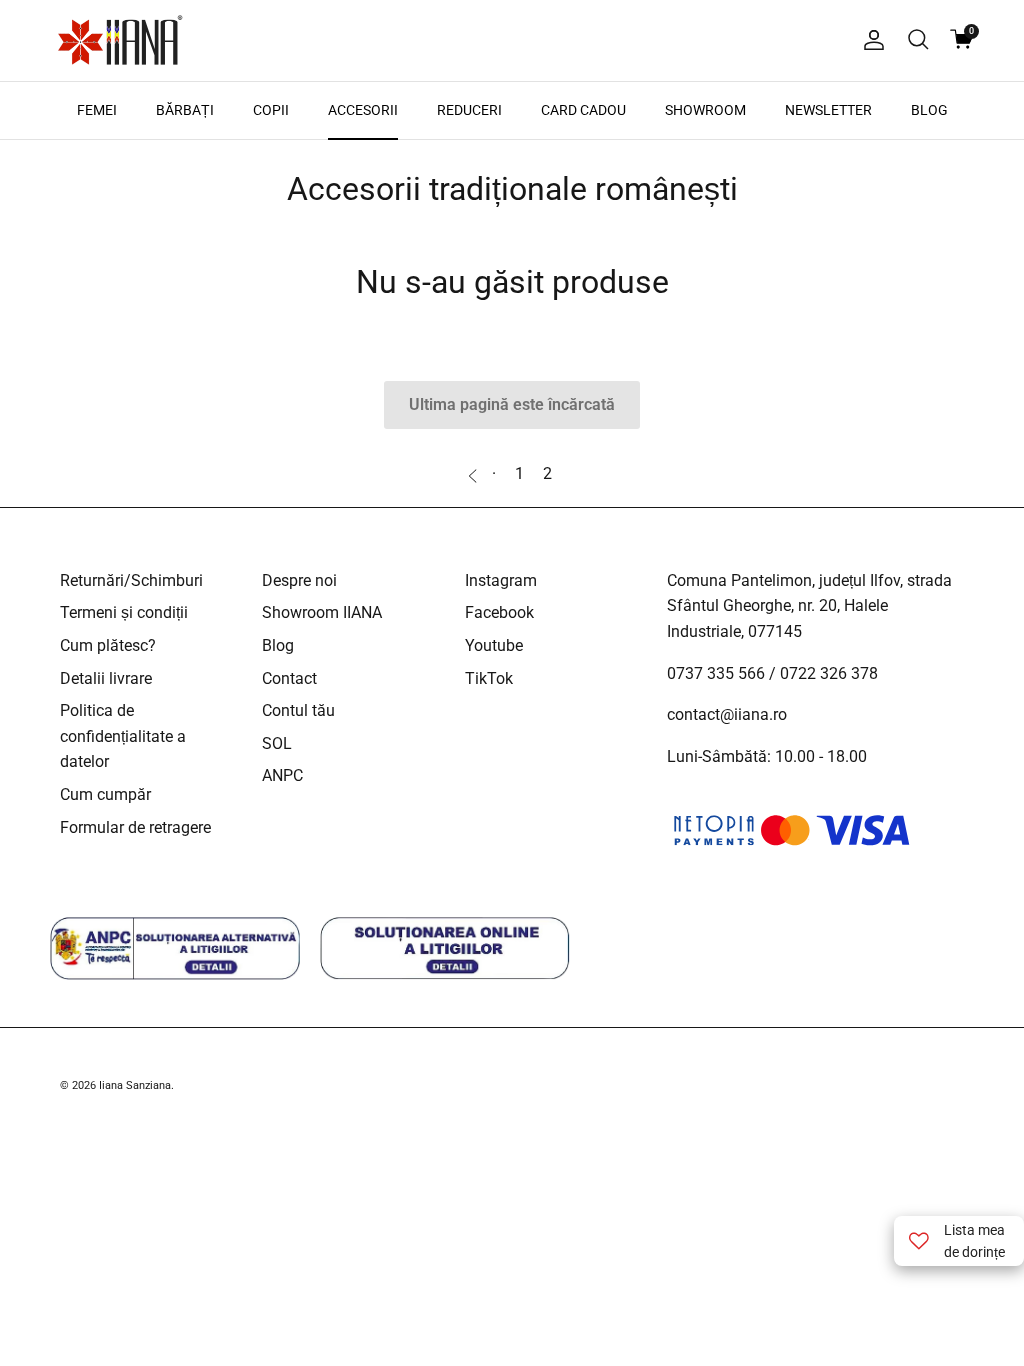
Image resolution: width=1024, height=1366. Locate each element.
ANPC (282, 775)
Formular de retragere (135, 827)
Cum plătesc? (108, 645)
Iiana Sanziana (135, 1085)
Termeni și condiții (124, 612)
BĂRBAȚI (185, 110)
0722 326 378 (829, 673)
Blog (278, 645)
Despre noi (299, 580)
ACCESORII (363, 110)
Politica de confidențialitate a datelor (123, 736)
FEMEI (97, 110)
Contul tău (298, 710)
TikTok (489, 678)
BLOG (929, 110)
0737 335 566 (716, 673)
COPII (271, 110)
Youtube (494, 645)
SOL (277, 743)
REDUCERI (469, 110)
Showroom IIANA (322, 612)
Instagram (501, 580)
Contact (289, 678)
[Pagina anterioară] (474, 474)
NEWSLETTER (828, 110)
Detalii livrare (106, 678)
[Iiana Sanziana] (120, 40)
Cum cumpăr (105, 794)
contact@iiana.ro (727, 714)
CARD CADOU (583, 110)
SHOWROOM (705, 110)
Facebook (499, 612)
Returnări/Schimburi (131, 580)
